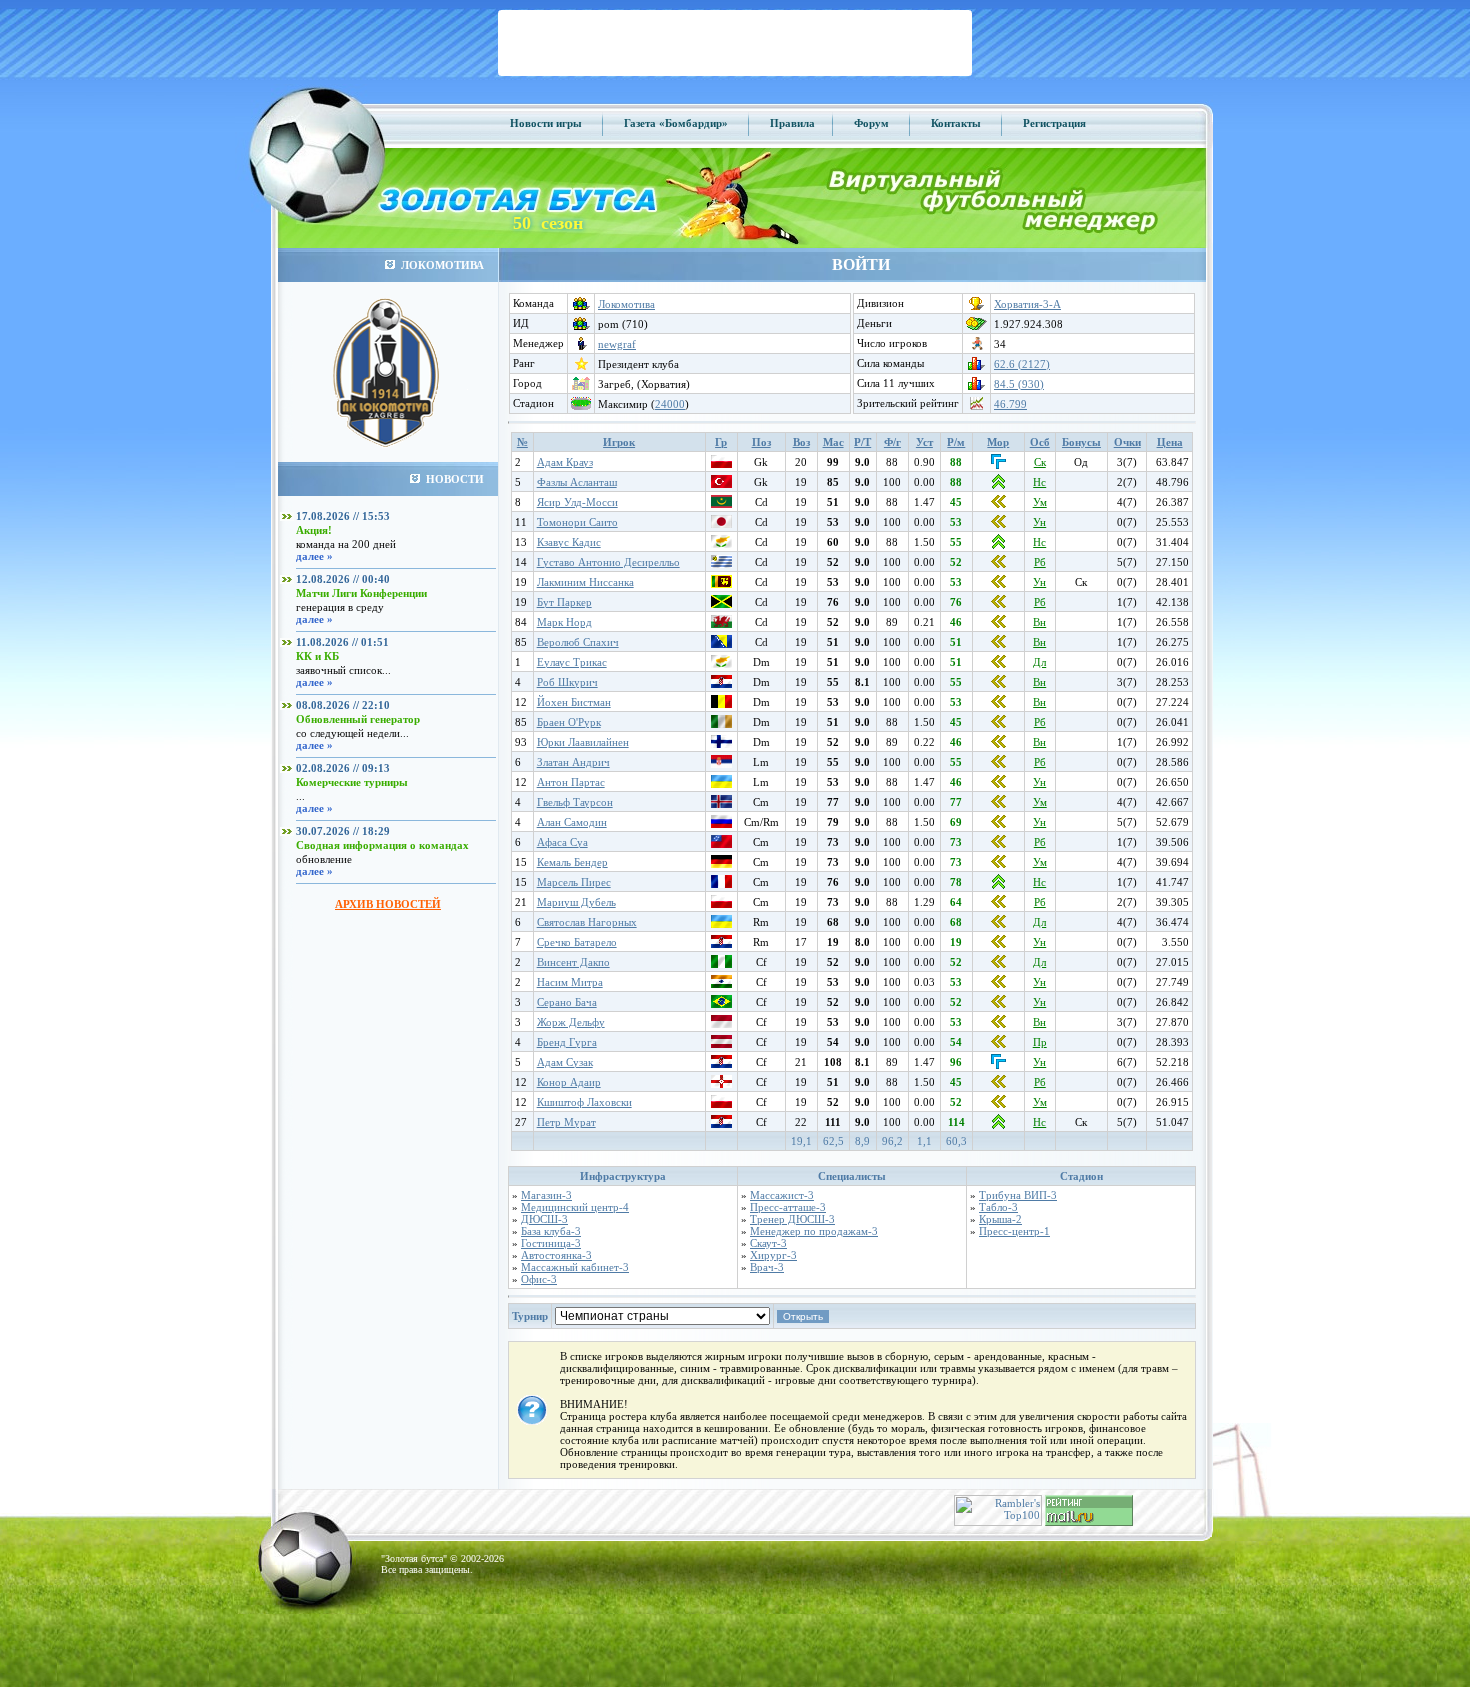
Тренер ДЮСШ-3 (792, 1219)
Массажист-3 (782, 1195)
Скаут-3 (768, 1243)
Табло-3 (998, 1207)
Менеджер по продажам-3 (814, 1231)
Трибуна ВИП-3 (1018, 1195)
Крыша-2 (1000, 1219)
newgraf (617, 344)
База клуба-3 (551, 1231)
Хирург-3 (773, 1255)
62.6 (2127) (1022, 364)
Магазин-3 (546, 1195)
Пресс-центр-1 (1014, 1231)
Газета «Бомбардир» (676, 123)
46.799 (1010, 404)
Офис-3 (539, 1279)
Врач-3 (767, 1267)
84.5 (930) (1019, 384)
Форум (871, 123)
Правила (792, 123)
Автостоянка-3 (556, 1255)
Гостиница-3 (551, 1243)
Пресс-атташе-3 (788, 1207)
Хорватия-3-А (1027, 304)
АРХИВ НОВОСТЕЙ (388, 904)
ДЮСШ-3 (544, 1219)
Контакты (956, 123)
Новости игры (546, 123)
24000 (670, 404)
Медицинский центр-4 (575, 1207)
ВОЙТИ (861, 264)
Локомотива (626, 304)
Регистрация (1054, 123)
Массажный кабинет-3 (575, 1267)
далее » (314, 556)
